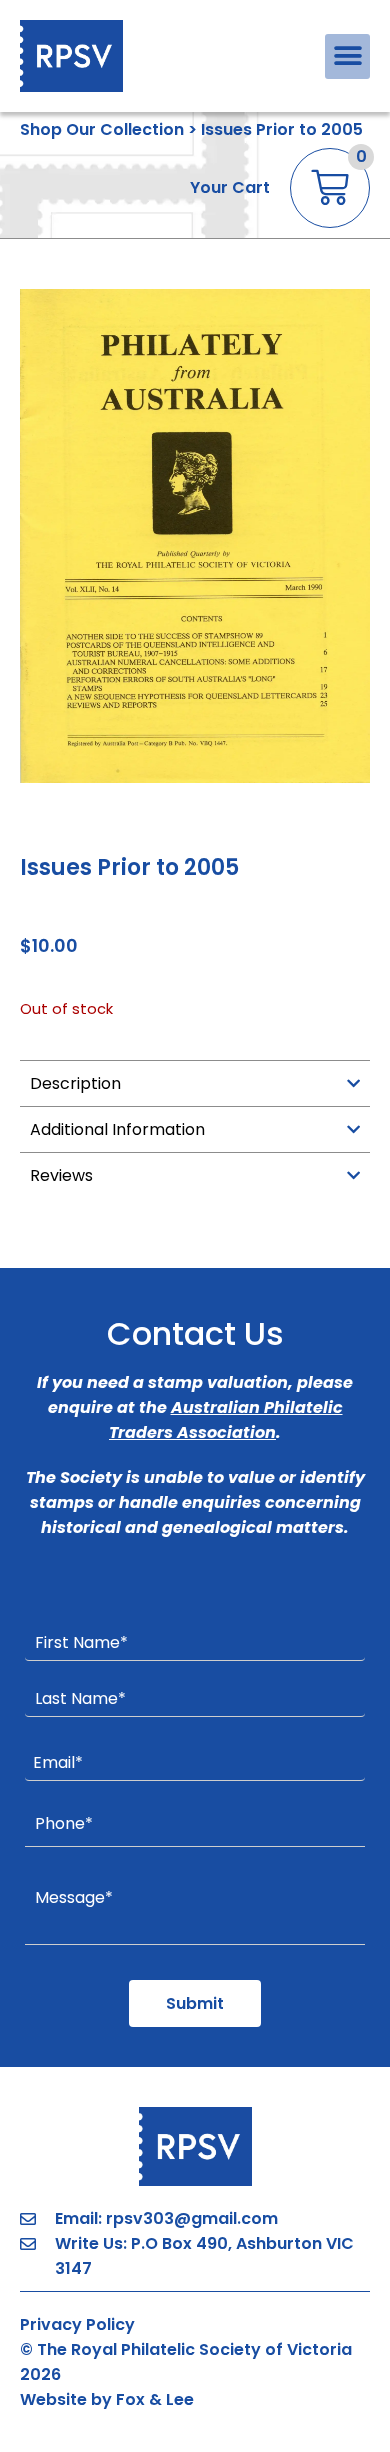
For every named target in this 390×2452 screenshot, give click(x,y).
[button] (347, 56)
